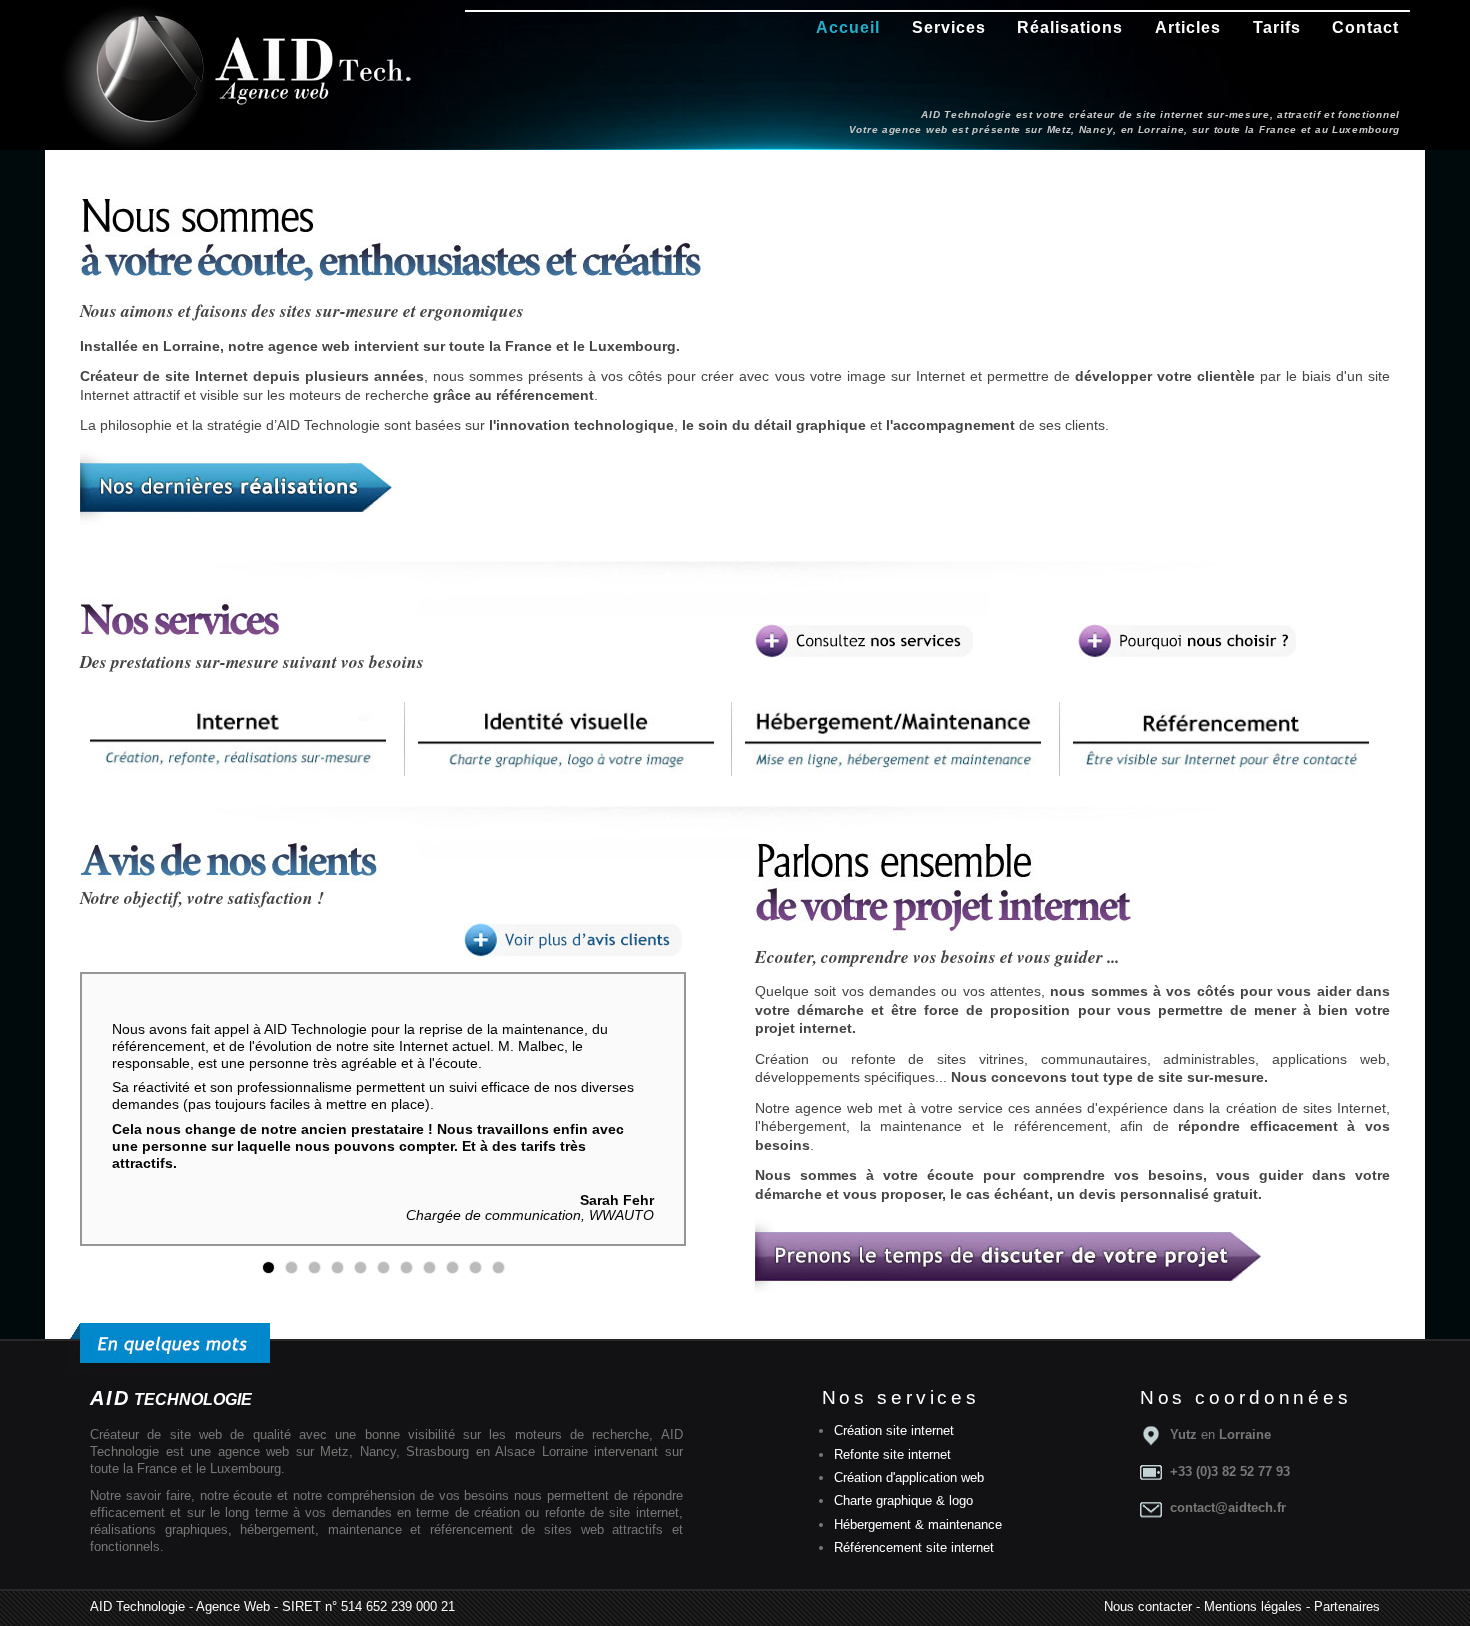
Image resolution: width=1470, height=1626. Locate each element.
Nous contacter (1148, 1606)
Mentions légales (1253, 1606)
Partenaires (1347, 1606)
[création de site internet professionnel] (864, 641)
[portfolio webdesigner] (237, 526)
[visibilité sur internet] (1227, 739)
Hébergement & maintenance (918, 1524)
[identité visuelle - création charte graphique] (572, 739)
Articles (1188, 27)
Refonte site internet (892, 1454)
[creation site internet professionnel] (1187, 641)
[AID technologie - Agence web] (262, 67)
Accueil (848, 27)
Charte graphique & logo (903, 1500)
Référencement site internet (914, 1547)
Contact (1365, 27)
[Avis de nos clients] (573, 940)
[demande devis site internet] (1011, 1295)
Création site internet (894, 1430)
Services (949, 27)
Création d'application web (909, 1477)
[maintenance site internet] (899, 739)
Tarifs (1277, 27)
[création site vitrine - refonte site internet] (244, 739)
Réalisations (1070, 27)
